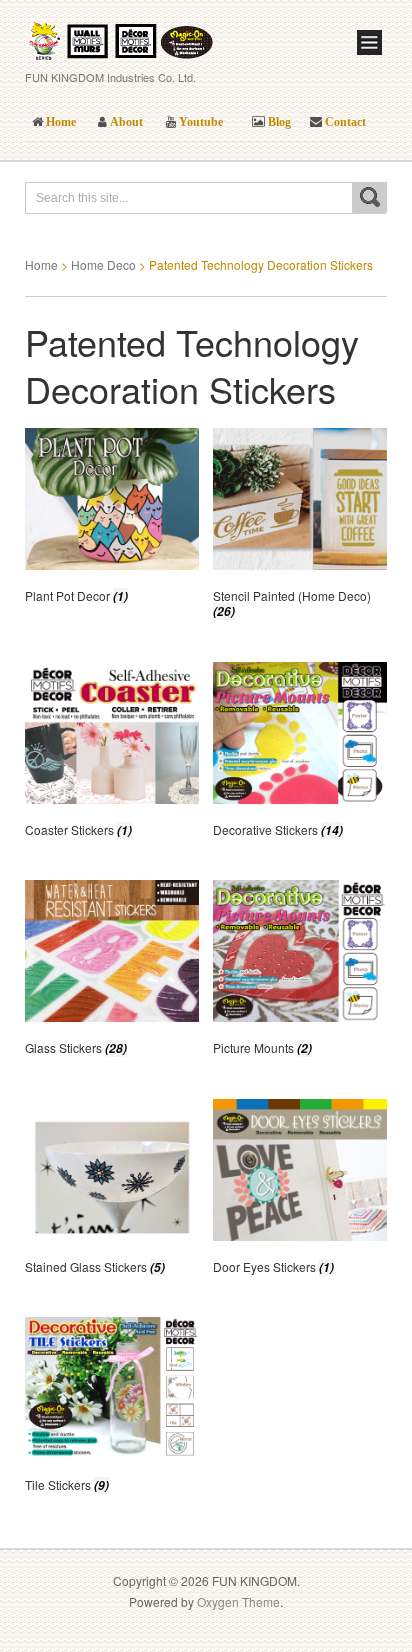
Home (41, 264)
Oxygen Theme (238, 1601)
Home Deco (103, 264)
